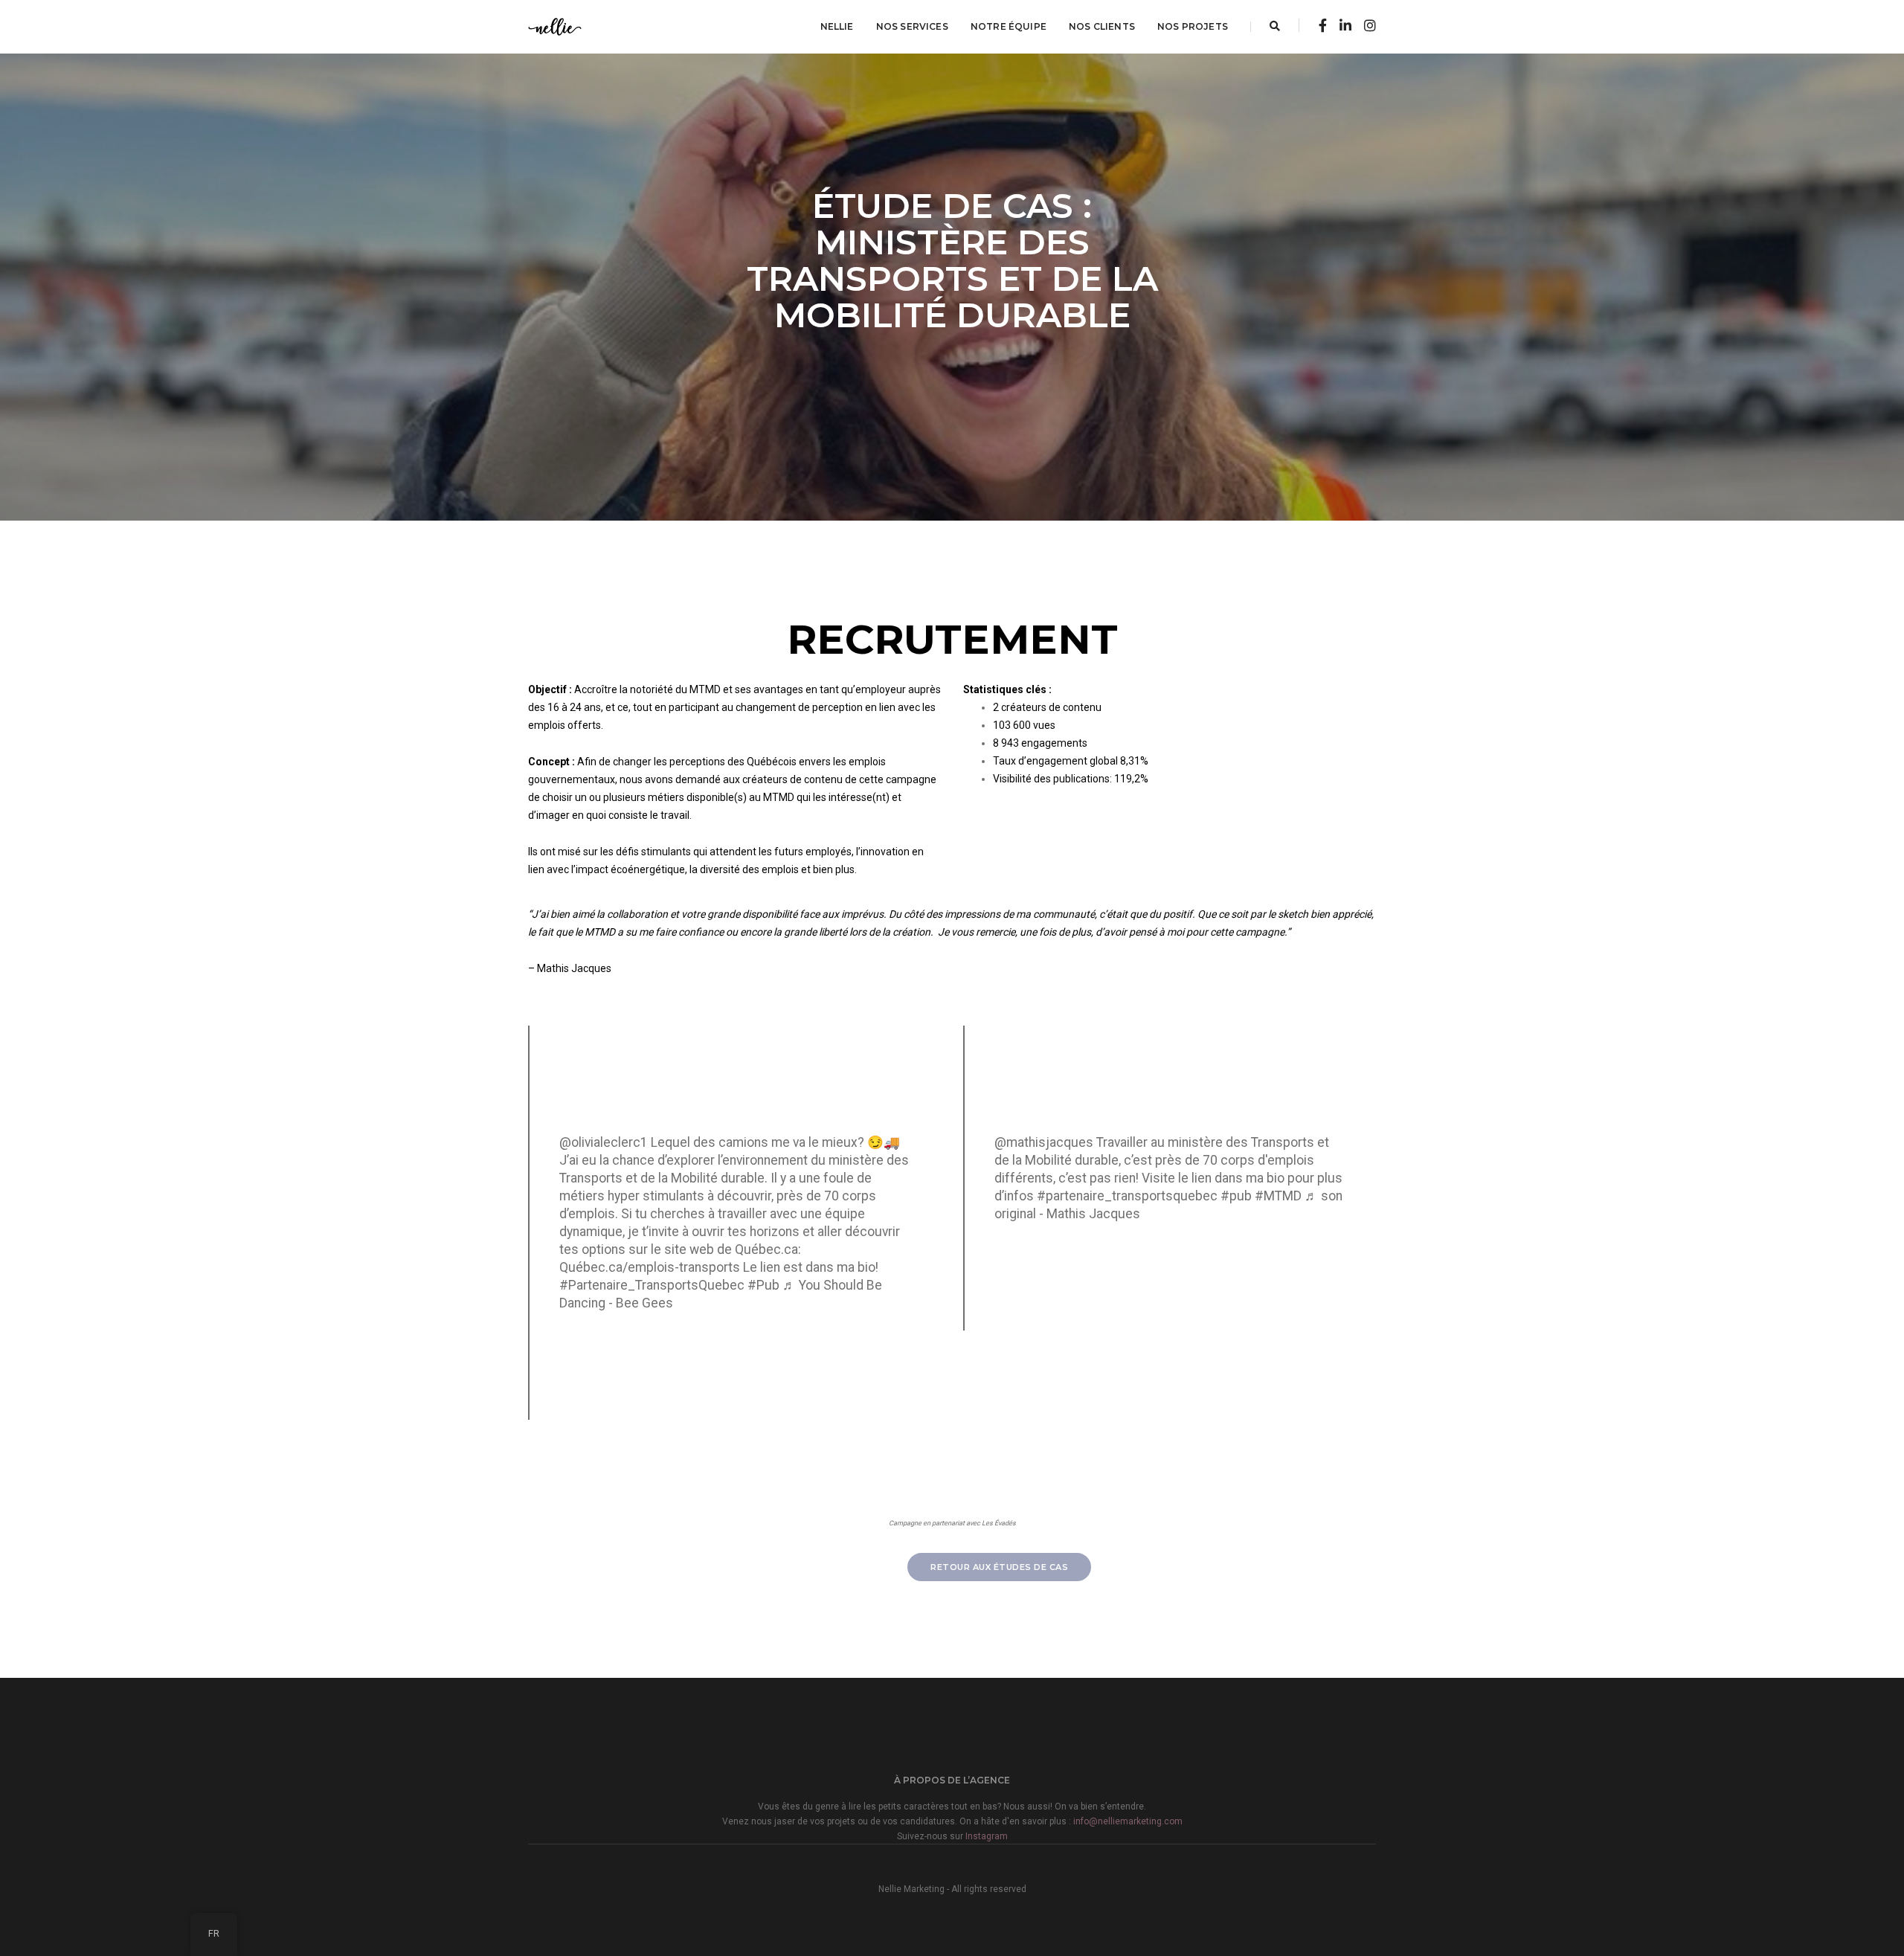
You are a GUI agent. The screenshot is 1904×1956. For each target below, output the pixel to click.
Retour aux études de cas (999, 1567)
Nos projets (1193, 26)
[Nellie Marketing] (555, 26)
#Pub (763, 1285)
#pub (1236, 1196)
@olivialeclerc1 (604, 1142)
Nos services (912, 26)
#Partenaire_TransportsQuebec (652, 1285)
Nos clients (1102, 26)
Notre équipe (1009, 26)
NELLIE (837, 26)
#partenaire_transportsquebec (1127, 1196)
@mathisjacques (1044, 1142)
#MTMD (1278, 1196)
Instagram (987, 1836)
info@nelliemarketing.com (1128, 1821)
